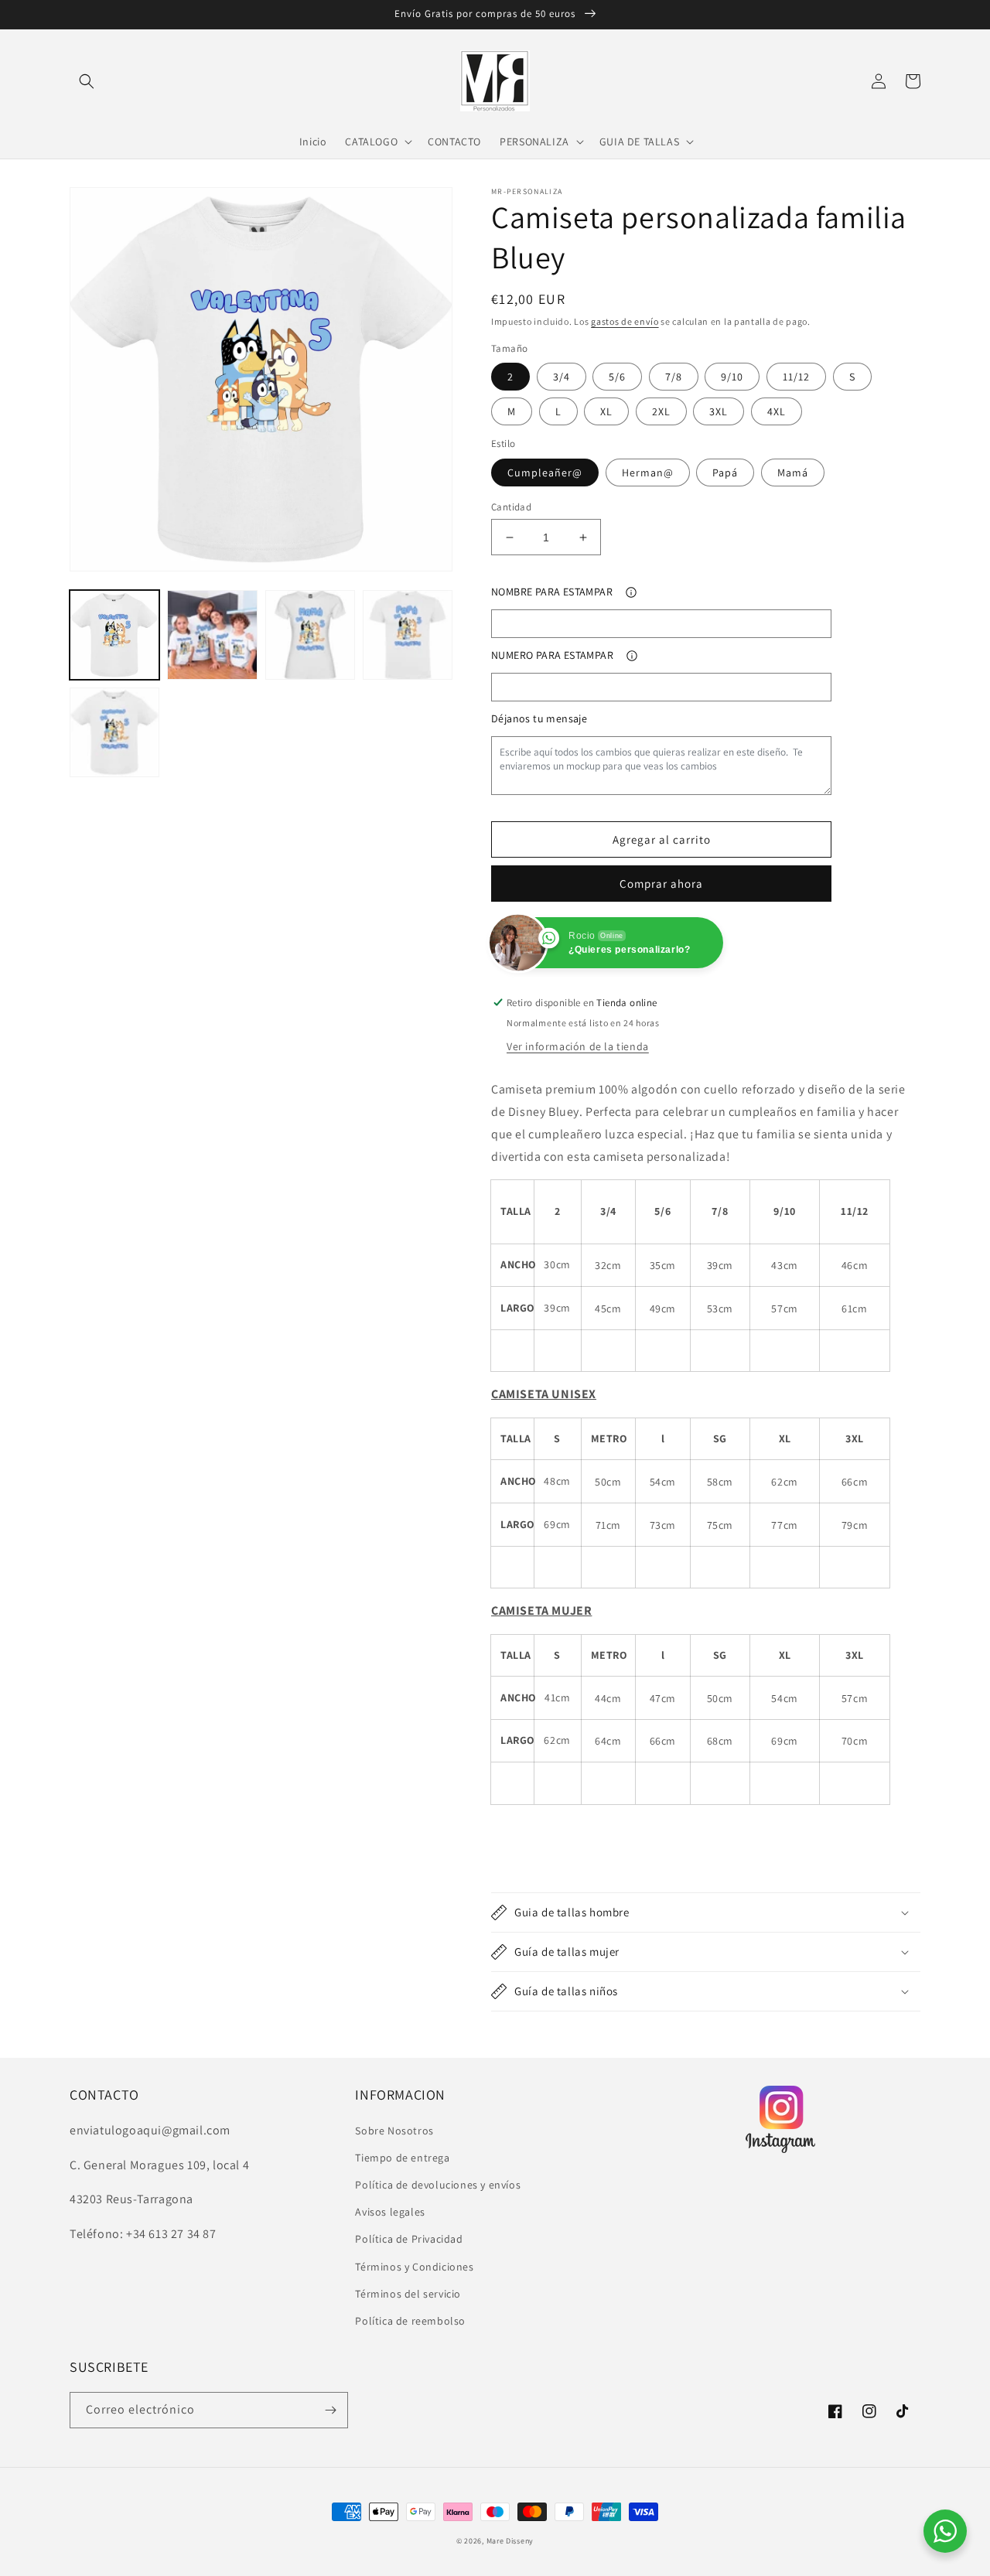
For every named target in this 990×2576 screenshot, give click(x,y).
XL (606, 411)
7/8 (674, 377)
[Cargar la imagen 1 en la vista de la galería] (114, 635)
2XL (661, 411)
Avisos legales (390, 2212)
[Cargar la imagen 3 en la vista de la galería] (310, 635)
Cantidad (511, 507)
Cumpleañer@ (545, 473)
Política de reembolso (410, 2321)
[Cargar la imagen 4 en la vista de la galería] (408, 635)
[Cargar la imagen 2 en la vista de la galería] (212, 635)
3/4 (562, 377)
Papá (725, 473)
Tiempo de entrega (402, 2158)
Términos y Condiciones (414, 2267)
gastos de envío (625, 321)
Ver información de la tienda (578, 1046)
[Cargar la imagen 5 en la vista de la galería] (114, 732)
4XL (777, 411)
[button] (87, 81)
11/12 (796, 377)
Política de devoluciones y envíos (438, 2185)
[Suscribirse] (330, 2410)
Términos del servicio (408, 2294)
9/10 (732, 377)
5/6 (617, 377)
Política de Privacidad (409, 2239)
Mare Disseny (510, 2541)
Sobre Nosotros (394, 2131)
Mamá (793, 473)
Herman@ (648, 473)
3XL (719, 411)
